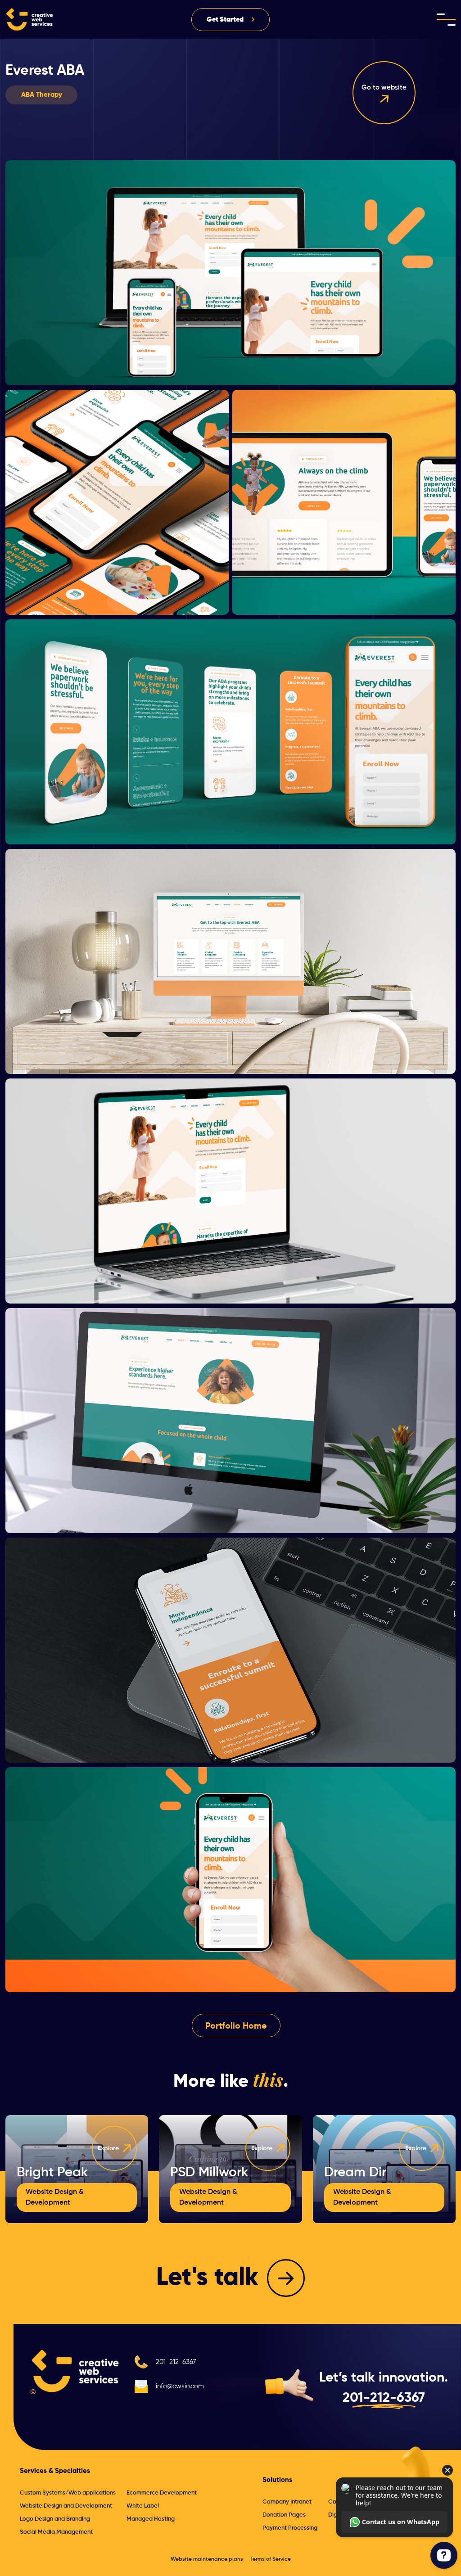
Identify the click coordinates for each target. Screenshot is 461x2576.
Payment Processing (290, 2528)
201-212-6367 (176, 2362)
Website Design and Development (66, 2506)
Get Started (225, 20)
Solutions (277, 2480)
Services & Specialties (55, 2471)
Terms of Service (271, 2559)
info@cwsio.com (180, 2386)
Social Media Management (56, 2532)
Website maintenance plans (207, 2559)
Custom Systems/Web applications (68, 2493)
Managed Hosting (151, 2519)
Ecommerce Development (162, 2493)
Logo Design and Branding (55, 2519)
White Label (143, 2506)
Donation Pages (284, 2515)
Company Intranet (287, 2502)
